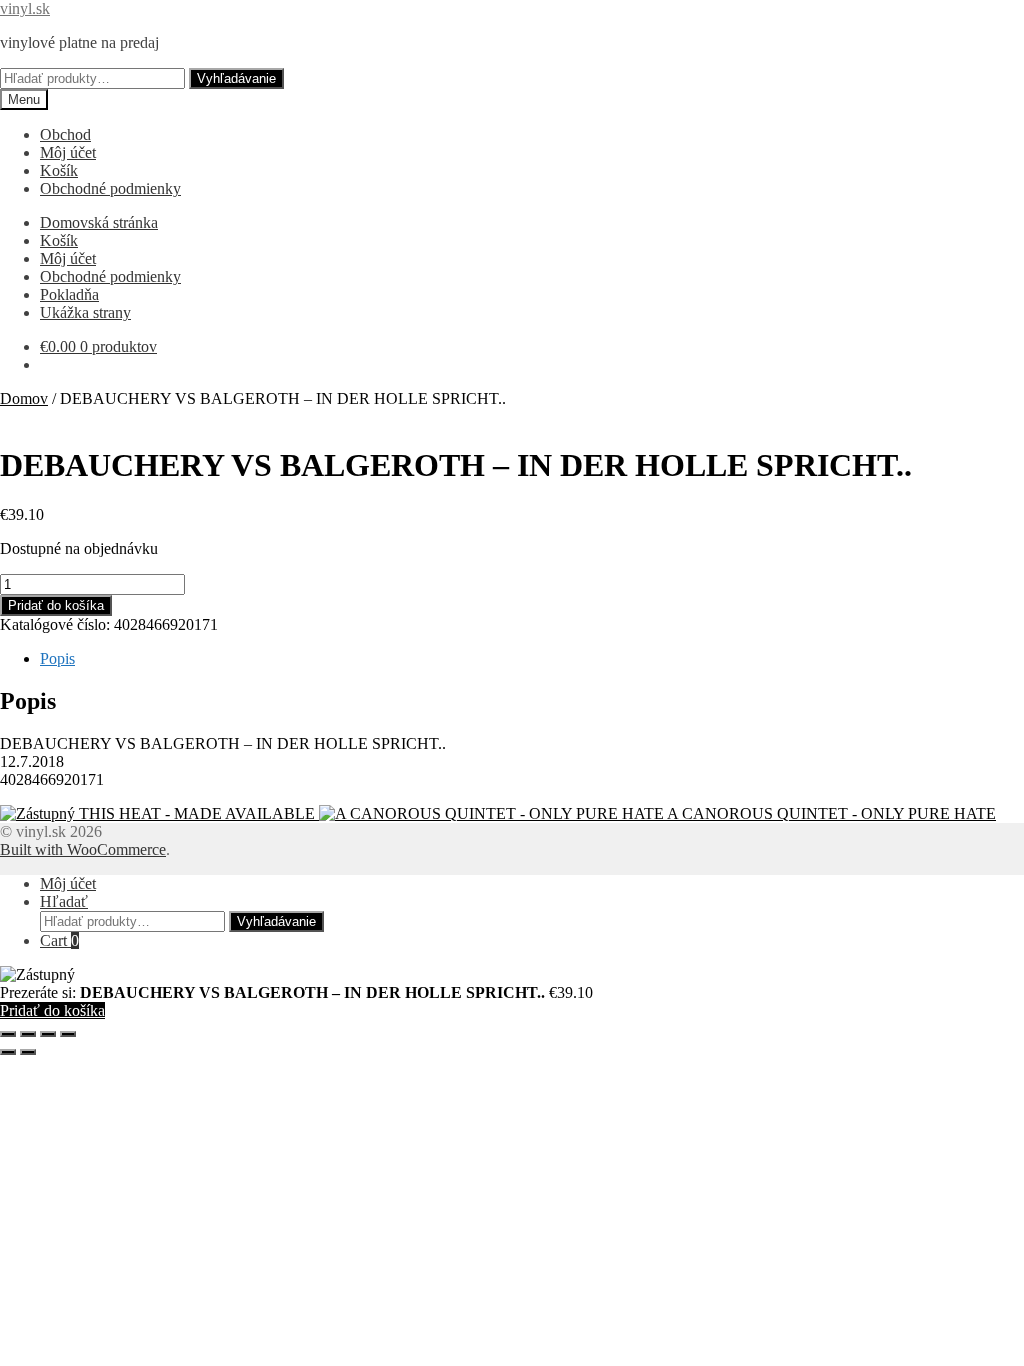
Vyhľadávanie (236, 78)
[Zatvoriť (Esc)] (68, 1034)
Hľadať (64, 901)
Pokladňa (69, 294)
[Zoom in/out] (8, 1034)
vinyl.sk (25, 8)
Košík (59, 170)
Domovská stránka (99, 222)
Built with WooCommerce (83, 849)
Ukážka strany (85, 312)
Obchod (65, 134)
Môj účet (68, 152)
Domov (24, 398)
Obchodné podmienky (110, 188)
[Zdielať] (48, 1034)
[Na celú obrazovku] (28, 1034)
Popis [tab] (57, 658)
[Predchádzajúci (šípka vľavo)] (8, 1052)
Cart (59, 940)
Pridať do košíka (56, 605)
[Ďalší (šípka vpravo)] (28, 1052)
